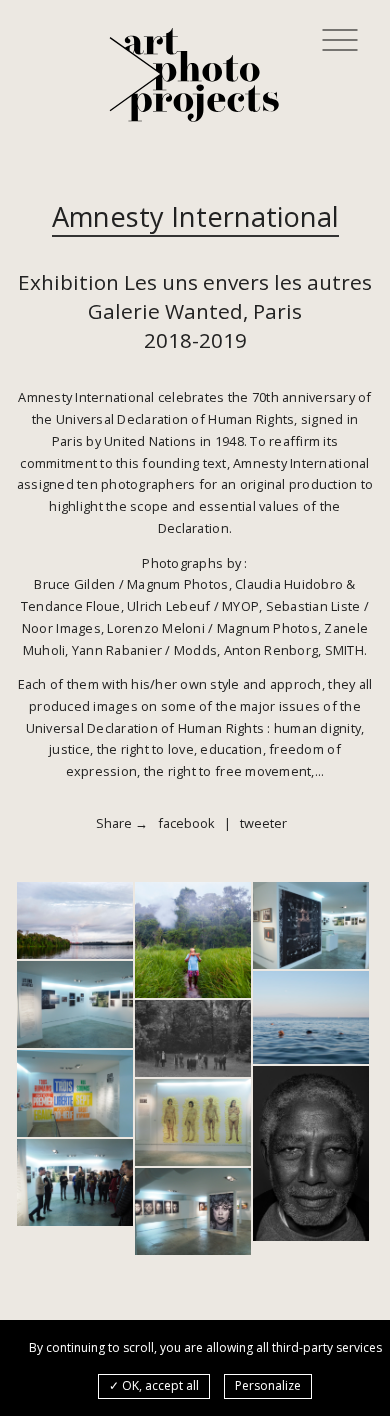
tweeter (263, 823)
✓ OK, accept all (154, 1385)
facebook (186, 823)
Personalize (268, 1385)
